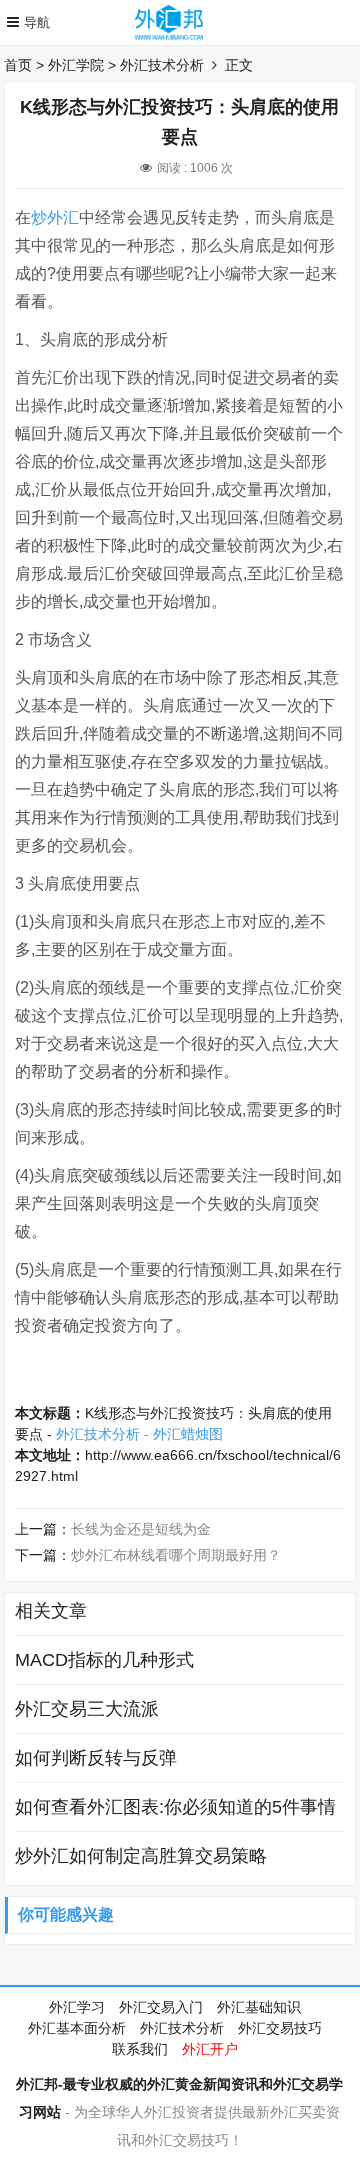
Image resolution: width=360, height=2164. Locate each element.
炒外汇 (55, 217)
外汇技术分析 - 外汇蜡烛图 (139, 1434)
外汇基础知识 (259, 2007)
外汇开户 (210, 2049)
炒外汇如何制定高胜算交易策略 (141, 1856)
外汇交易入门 (161, 2007)
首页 (18, 65)
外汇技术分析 (162, 65)
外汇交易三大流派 (87, 1709)
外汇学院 (76, 65)
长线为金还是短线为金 (141, 1529)
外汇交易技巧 (280, 2028)
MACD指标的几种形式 (104, 1660)
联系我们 (140, 2049)
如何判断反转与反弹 (96, 1758)
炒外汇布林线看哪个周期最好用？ (176, 1555)
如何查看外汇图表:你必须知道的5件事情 (175, 1807)
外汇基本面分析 (77, 2028)
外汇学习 (77, 2007)
